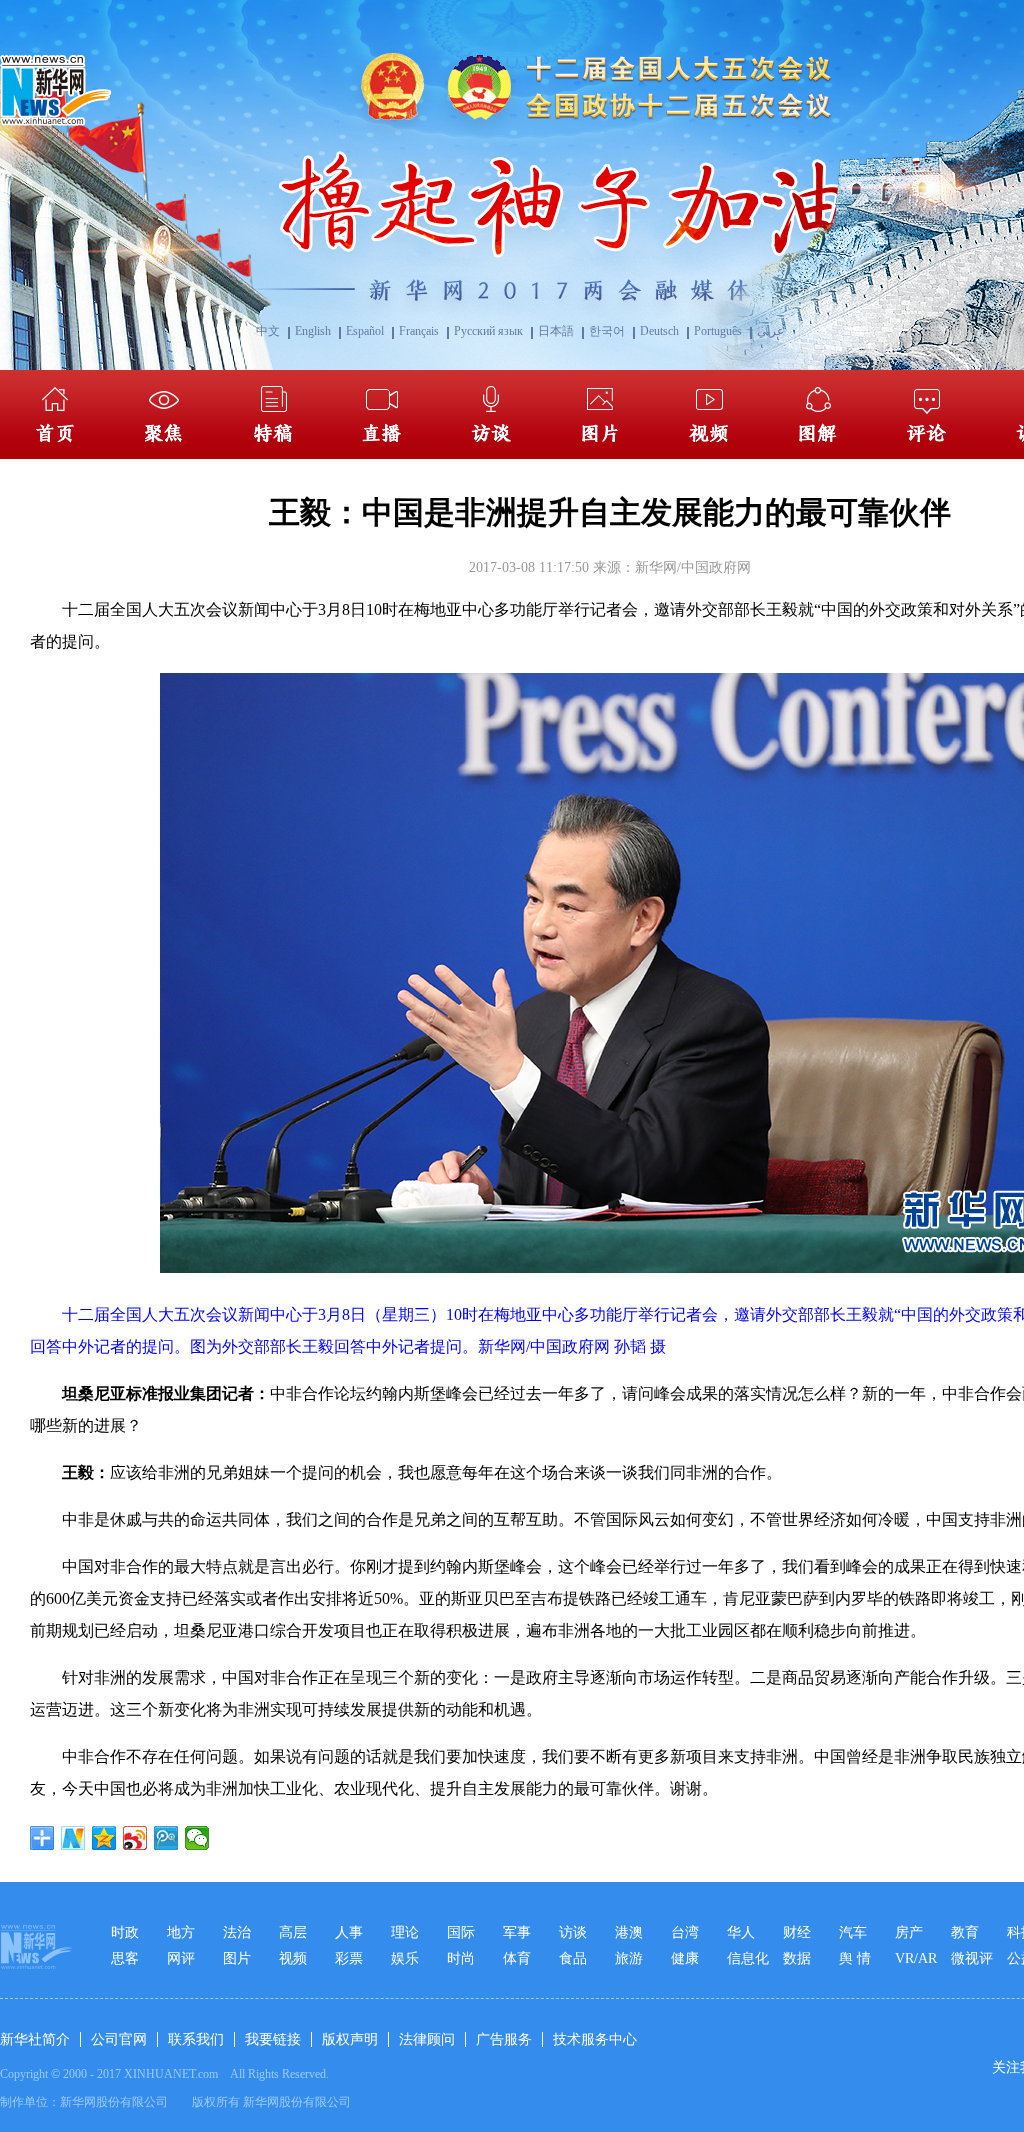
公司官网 (119, 2039)
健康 (685, 1958)
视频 (293, 1958)
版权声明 (350, 2039)
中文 (268, 331)
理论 (405, 1932)
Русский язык (488, 331)
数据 (797, 1958)
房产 (909, 1932)
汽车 (853, 1932)
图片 (237, 1958)
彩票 (349, 1958)
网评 (181, 1958)
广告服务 (504, 2039)
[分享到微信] (197, 1838)
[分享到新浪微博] (135, 1838)
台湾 (685, 1932)
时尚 (461, 1958)
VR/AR (916, 1958)
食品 (573, 1958)
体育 (517, 1958)
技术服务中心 (595, 2039)
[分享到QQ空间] (104, 1838)
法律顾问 (427, 2039)
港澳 (629, 1932)
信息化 (748, 1958)
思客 (125, 1958)
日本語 (556, 331)
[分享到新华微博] (73, 1838)
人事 (349, 1932)
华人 (741, 1932)
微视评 (972, 1958)
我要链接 (273, 2039)
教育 (965, 1932)
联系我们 (196, 2039)
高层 (293, 1932)
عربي (770, 331)
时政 (125, 1932)
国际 (461, 1932)
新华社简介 (35, 2039)
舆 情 (855, 1958)
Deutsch (659, 331)
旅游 (629, 1958)
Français (419, 331)
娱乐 (405, 1958)
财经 (797, 1932)
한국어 (607, 331)
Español (365, 331)
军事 (517, 1932)
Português (718, 331)
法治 (237, 1932)
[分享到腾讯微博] (166, 1838)
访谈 (573, 1932)
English (313, 331)
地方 (181, 1932)
